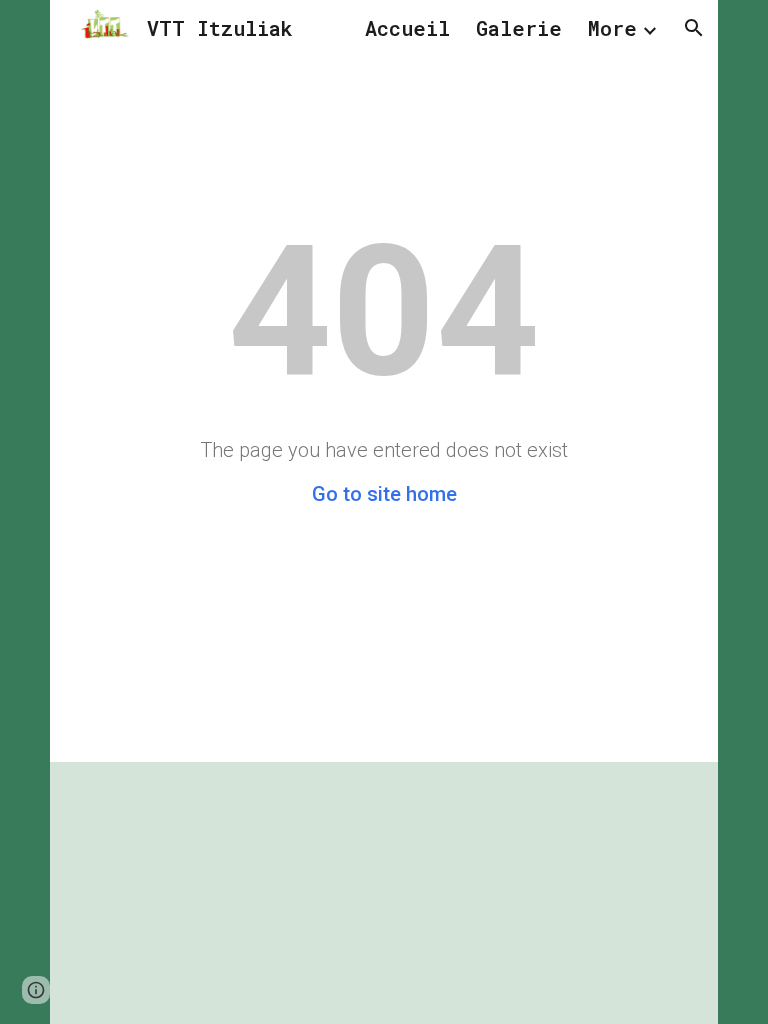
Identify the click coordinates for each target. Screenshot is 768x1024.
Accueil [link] (407, 28)
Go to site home (384, 494)
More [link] (612, 28)
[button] (694, 28)
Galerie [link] (519, 28)
